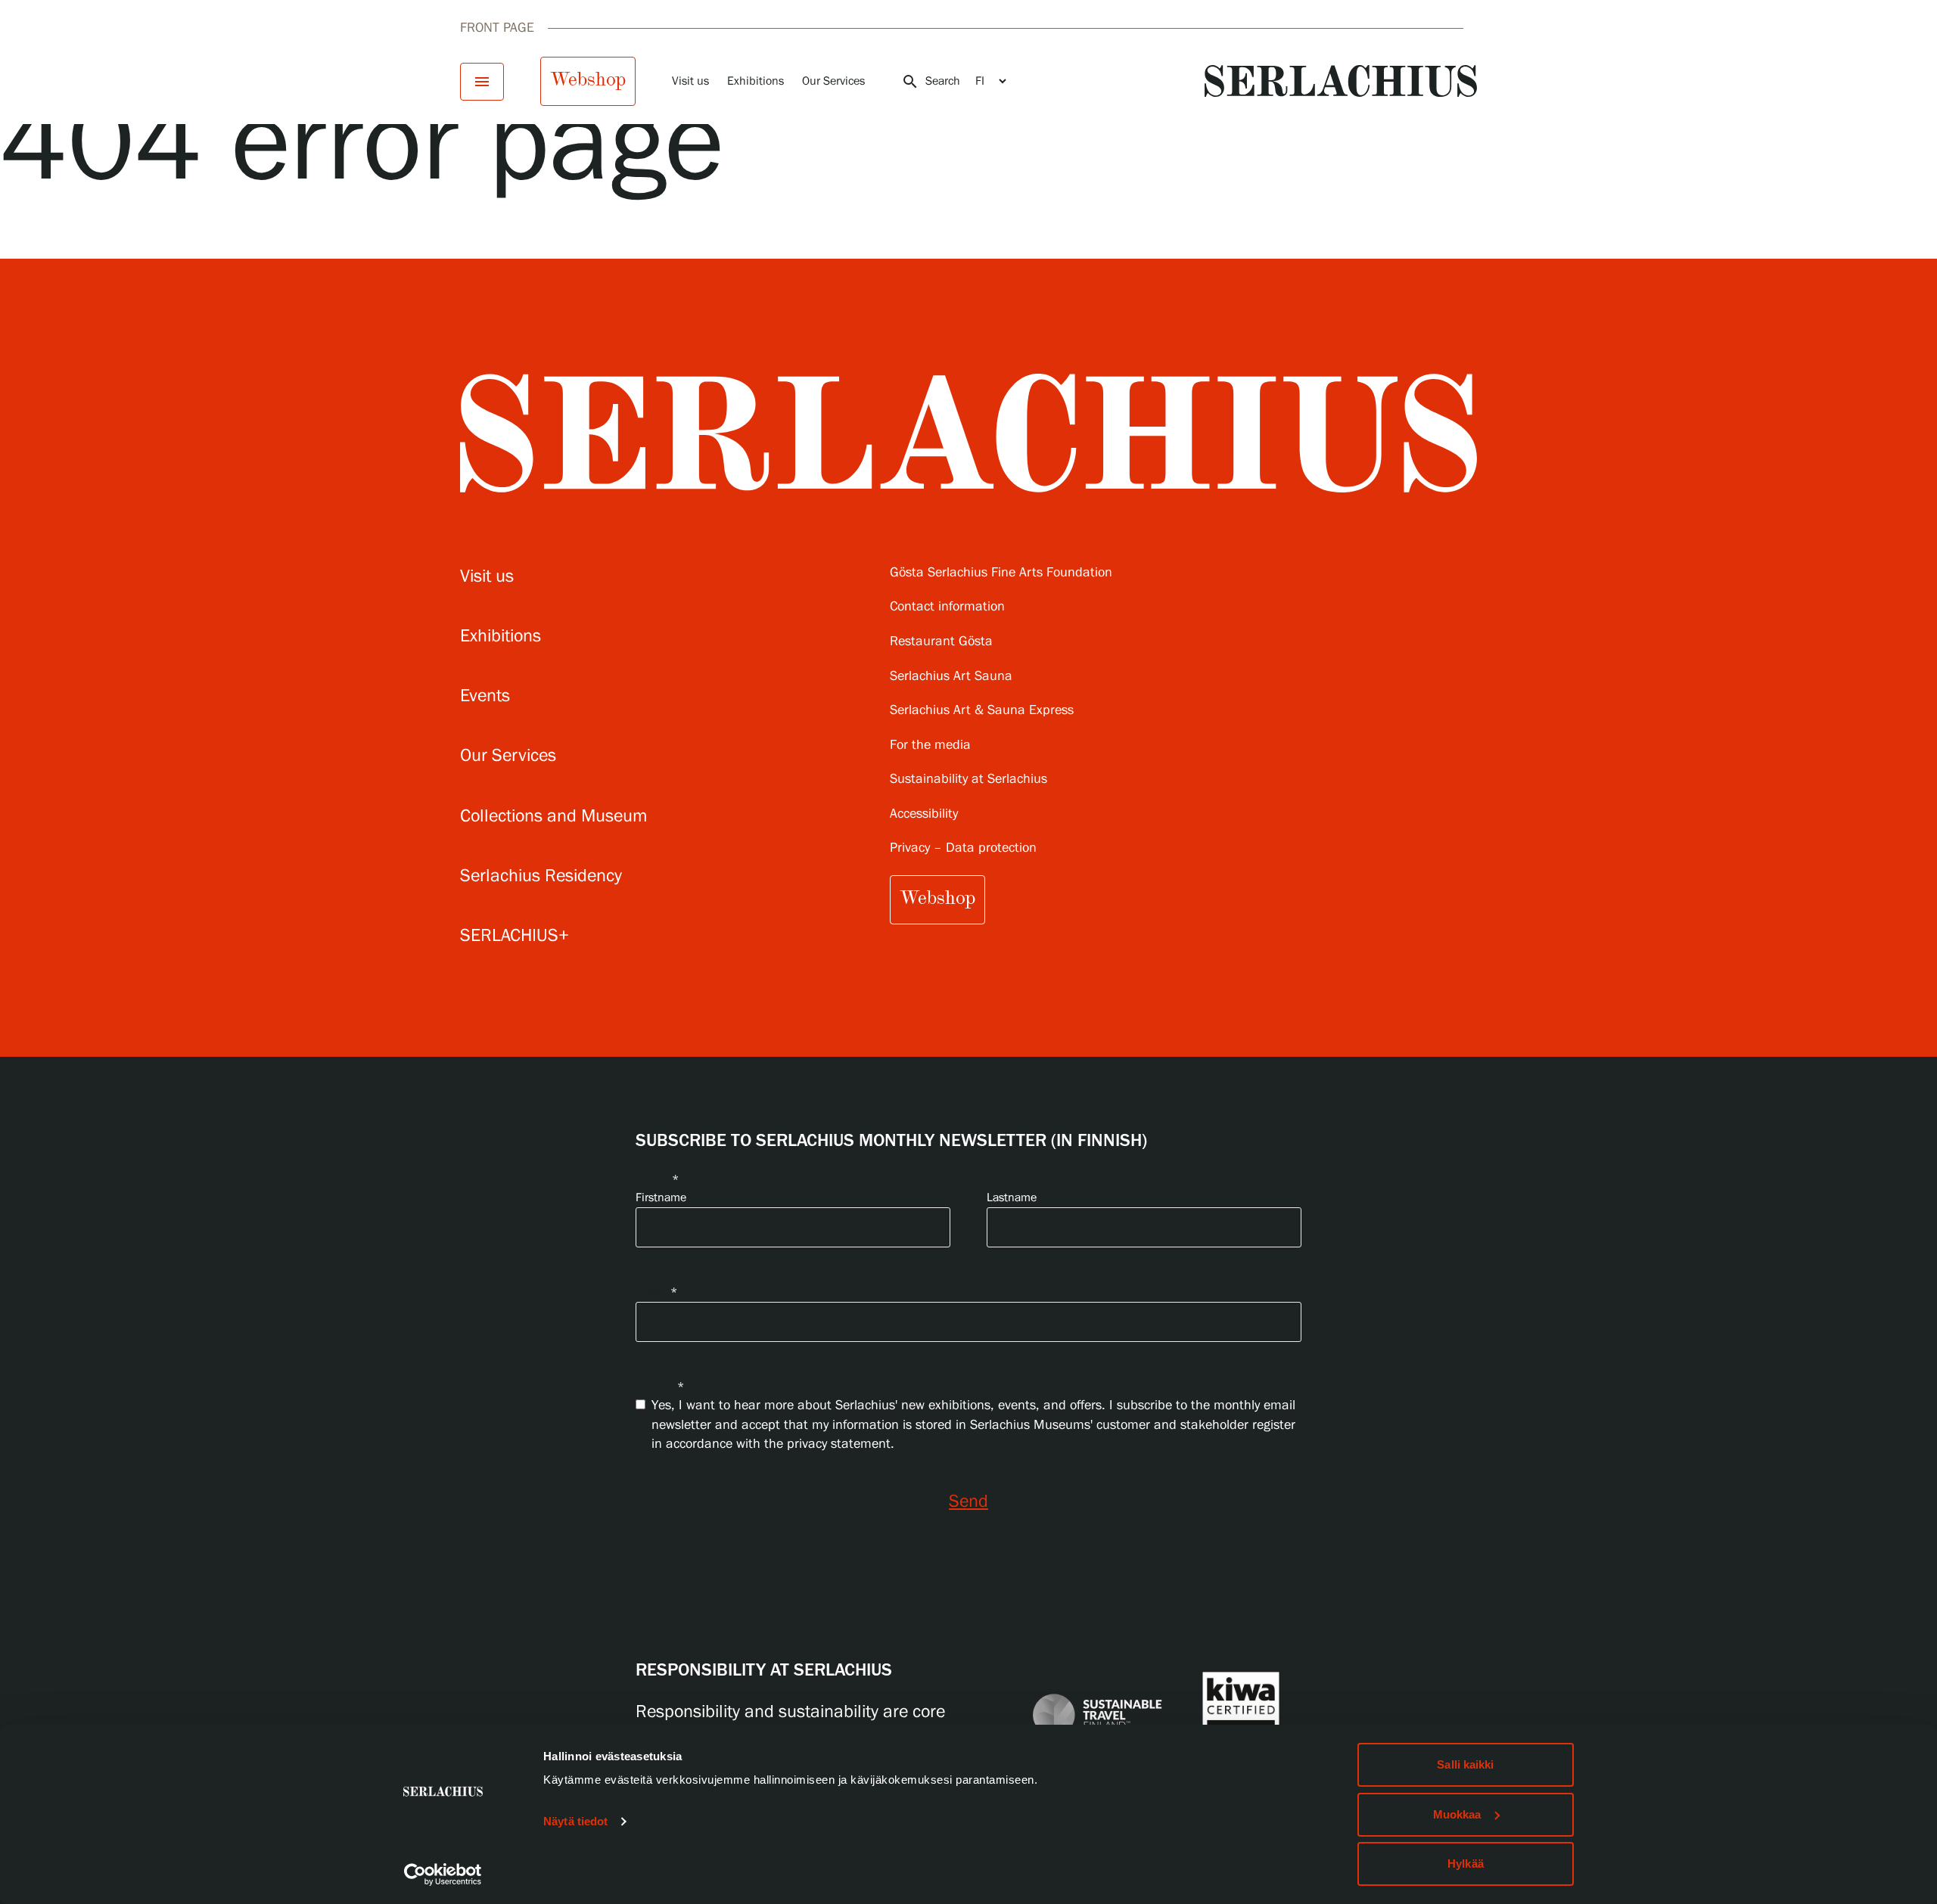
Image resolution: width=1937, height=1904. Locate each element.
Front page (497, 28)
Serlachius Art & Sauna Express (982, 711)
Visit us (690, 81)
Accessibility (924, 814)
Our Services (833, 81)
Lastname (1012, 1198)
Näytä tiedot (575, 1821)
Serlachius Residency (541, 876)
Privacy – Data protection (963, 848)
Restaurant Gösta (941, 642)
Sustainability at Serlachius (968, 780)
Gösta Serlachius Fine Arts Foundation (1001, 573)
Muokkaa (1457, 1814)
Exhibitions (756, 81)
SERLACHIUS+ (515, 936)
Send (968, 1502)
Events (485, 696)
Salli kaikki (1465, 1764)
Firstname (661, 1198)
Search (931, 82)
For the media (930, 745)
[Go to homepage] (1341, 81)
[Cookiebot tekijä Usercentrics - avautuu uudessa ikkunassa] (443, 1874)
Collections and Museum (554, 817)
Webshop (588, 79)
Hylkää (1466, 1864)
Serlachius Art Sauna (951, 677)
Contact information (947, 607)
